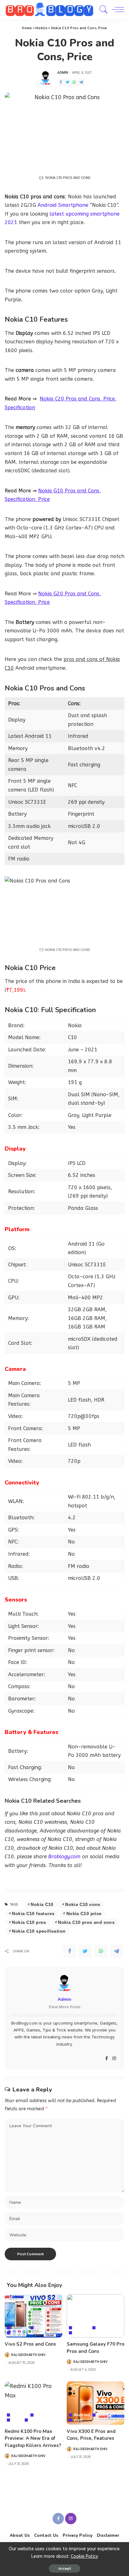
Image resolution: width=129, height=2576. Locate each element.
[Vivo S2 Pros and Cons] (34, 2316)
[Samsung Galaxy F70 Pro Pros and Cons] (95, 2316)
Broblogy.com (64, 1857)
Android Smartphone (63, 205)
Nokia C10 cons (83, 1904)
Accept (64, 2568)
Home (27, 28)
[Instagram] (114, 2059)
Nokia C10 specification (39, 1931)
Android (20, 2328)
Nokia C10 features (33, 1913)
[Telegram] (81, 82)
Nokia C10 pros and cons (86, 1922)
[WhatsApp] (74, 82)
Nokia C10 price (84, 1913)
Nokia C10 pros (29, 1922)
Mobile (41, 28)
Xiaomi (37, 2420)
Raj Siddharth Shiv (28, 2355)
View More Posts (64, 2007)
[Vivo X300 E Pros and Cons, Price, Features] (95, 2403)
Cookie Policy (84, 2556)
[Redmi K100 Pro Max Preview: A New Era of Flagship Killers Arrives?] (34, 2403)
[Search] (102, 9)
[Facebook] (61, 82)
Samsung (83, 2333)
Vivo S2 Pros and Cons (30, 2344)
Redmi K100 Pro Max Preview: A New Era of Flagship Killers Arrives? (33, 2438)
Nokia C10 (42, 1904)
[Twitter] (68, 82)
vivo (16, 2333)
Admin (63, 72)
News (17, 2420)
